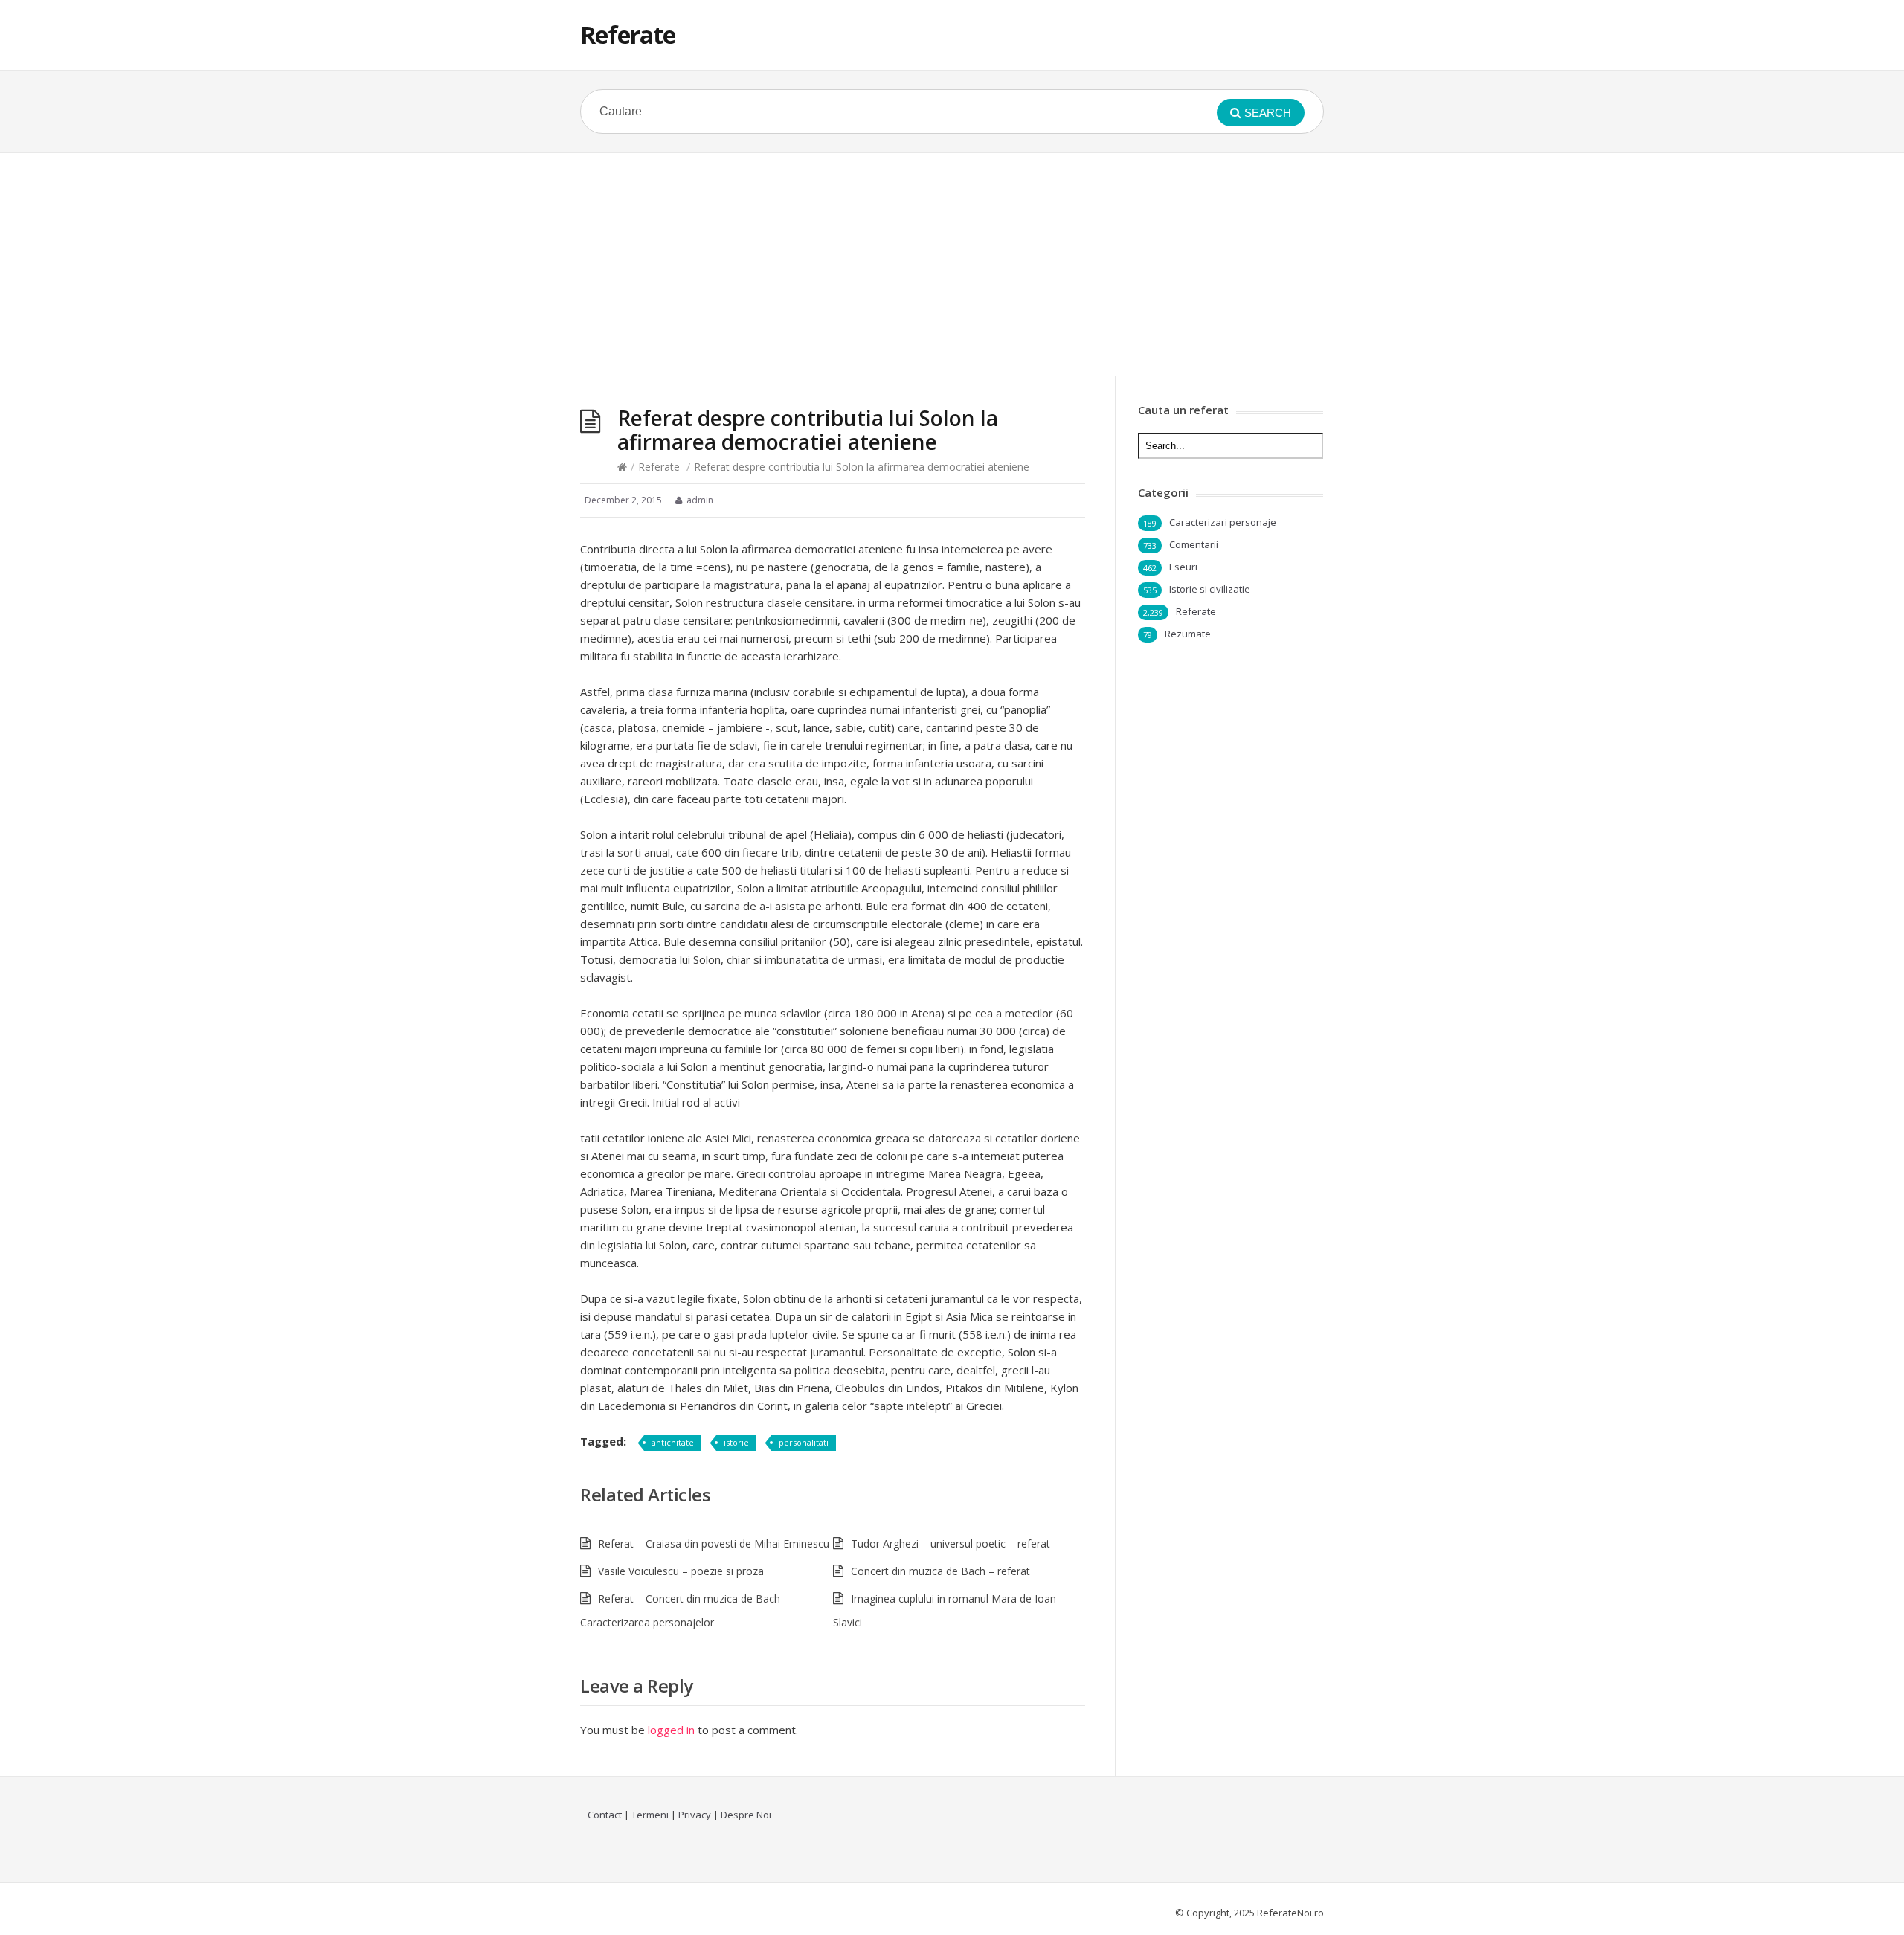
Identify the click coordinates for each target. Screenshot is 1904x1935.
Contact (605, 1815)
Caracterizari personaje (1223, 522)
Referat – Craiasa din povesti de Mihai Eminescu (714, 1543)
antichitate (673, 1442)
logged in (671, 1730)
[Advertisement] (952, 265)
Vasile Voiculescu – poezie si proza (681, 1571)
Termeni (650, 1815)
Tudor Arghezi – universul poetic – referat (951, 1543)
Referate (628, 35)
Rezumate (1188, 634)
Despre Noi (746, 1815)
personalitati (804, 1442)
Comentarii (1194, 544)
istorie (736, 1442)
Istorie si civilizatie (1210, 589)
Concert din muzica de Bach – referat (940, 1571)
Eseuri (1183, 567)
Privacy (695, 1815)
